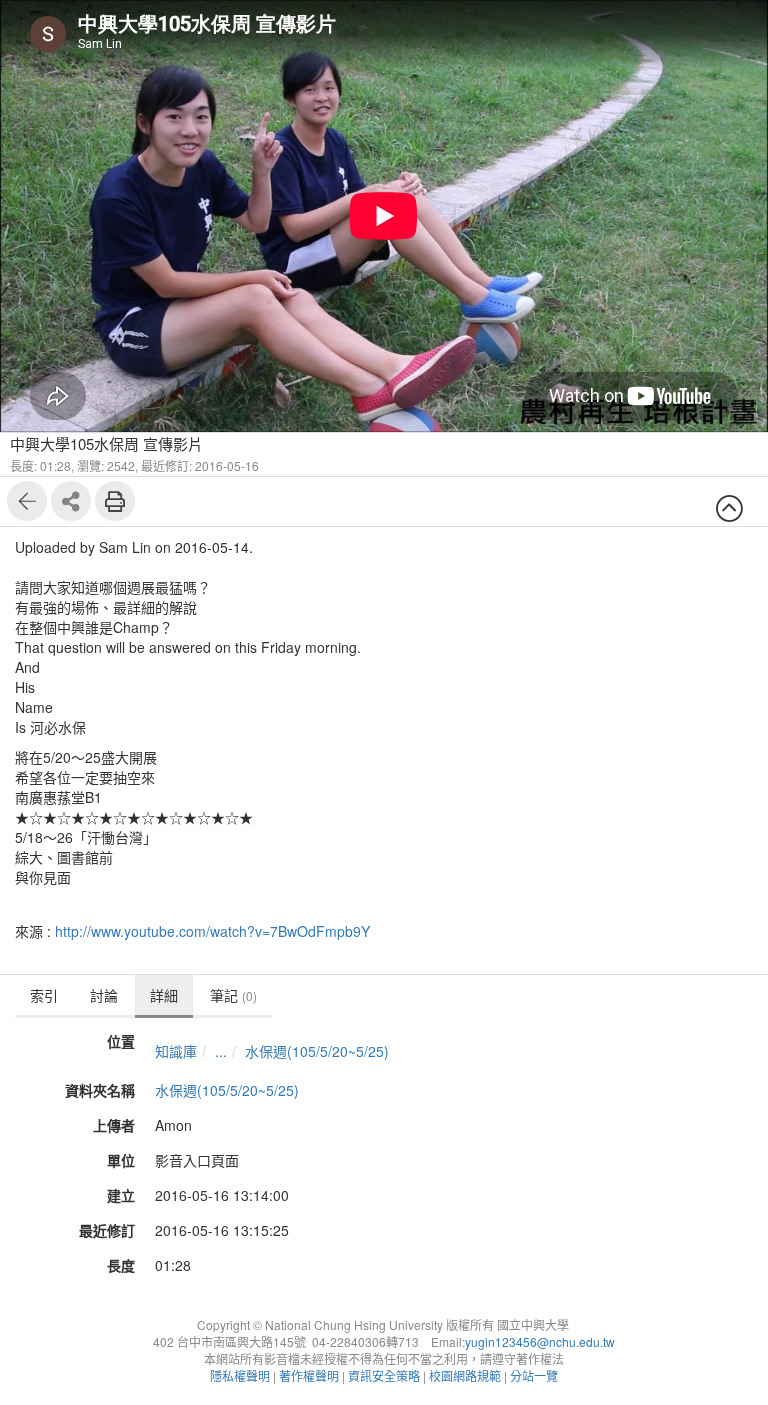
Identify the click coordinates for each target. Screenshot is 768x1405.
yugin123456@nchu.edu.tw (540, 1341)
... (221, 1051)
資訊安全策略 (384, 1375)
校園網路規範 (465, 1375)
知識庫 (176, 1051)
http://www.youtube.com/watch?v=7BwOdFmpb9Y (212, 931)
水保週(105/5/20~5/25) (317, 1051)
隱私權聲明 (240, 1375)
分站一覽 (534, 1375)
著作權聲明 (309, 1375)
